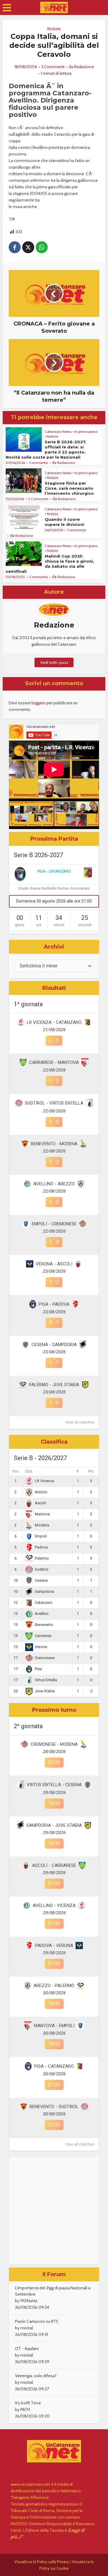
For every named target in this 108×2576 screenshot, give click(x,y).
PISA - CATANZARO (54, 871)
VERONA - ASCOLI (54, 1264)
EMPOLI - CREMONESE (54, 1224)
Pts (91, 1471)
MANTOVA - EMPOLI (54, 2026)
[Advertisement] (54, 2211)
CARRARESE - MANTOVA (54, 1062)
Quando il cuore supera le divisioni (64, 522)
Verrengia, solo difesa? (36, 2376)
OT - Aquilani (27, 2349)
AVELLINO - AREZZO (54, 1184)
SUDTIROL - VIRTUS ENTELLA (54, 1103)
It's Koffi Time (28, 2403)
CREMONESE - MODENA (54, 1744)
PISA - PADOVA (54, 1304)
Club (29, 1471)
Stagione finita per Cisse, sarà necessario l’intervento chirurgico (69, 488)
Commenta (38, 463)
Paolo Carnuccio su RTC (37, 2321)
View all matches (80, 1422)
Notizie (54, 29)
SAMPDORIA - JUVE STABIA (54, 1825)
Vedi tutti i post (54, 662)
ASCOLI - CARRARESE (54, 1865)
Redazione (84, 67)
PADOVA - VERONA (54, 1946)
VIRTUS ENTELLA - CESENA (54, 1785)
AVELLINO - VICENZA (54, 1905)
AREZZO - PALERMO (54, 1986)
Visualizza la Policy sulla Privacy (42, 2562)
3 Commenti (53, 67)
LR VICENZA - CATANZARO (54, 1022)
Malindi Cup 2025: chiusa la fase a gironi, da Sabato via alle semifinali (50, 564)
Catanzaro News (58, 432)
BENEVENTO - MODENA (54, 1144)
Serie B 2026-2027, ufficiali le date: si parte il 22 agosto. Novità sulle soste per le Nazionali (46, 449)
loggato (39, 703)
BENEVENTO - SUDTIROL (54, 2107)
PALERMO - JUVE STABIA (54, 1385)
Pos (16, 1471)
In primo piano (86, 432)
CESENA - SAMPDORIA (54, 1345)
